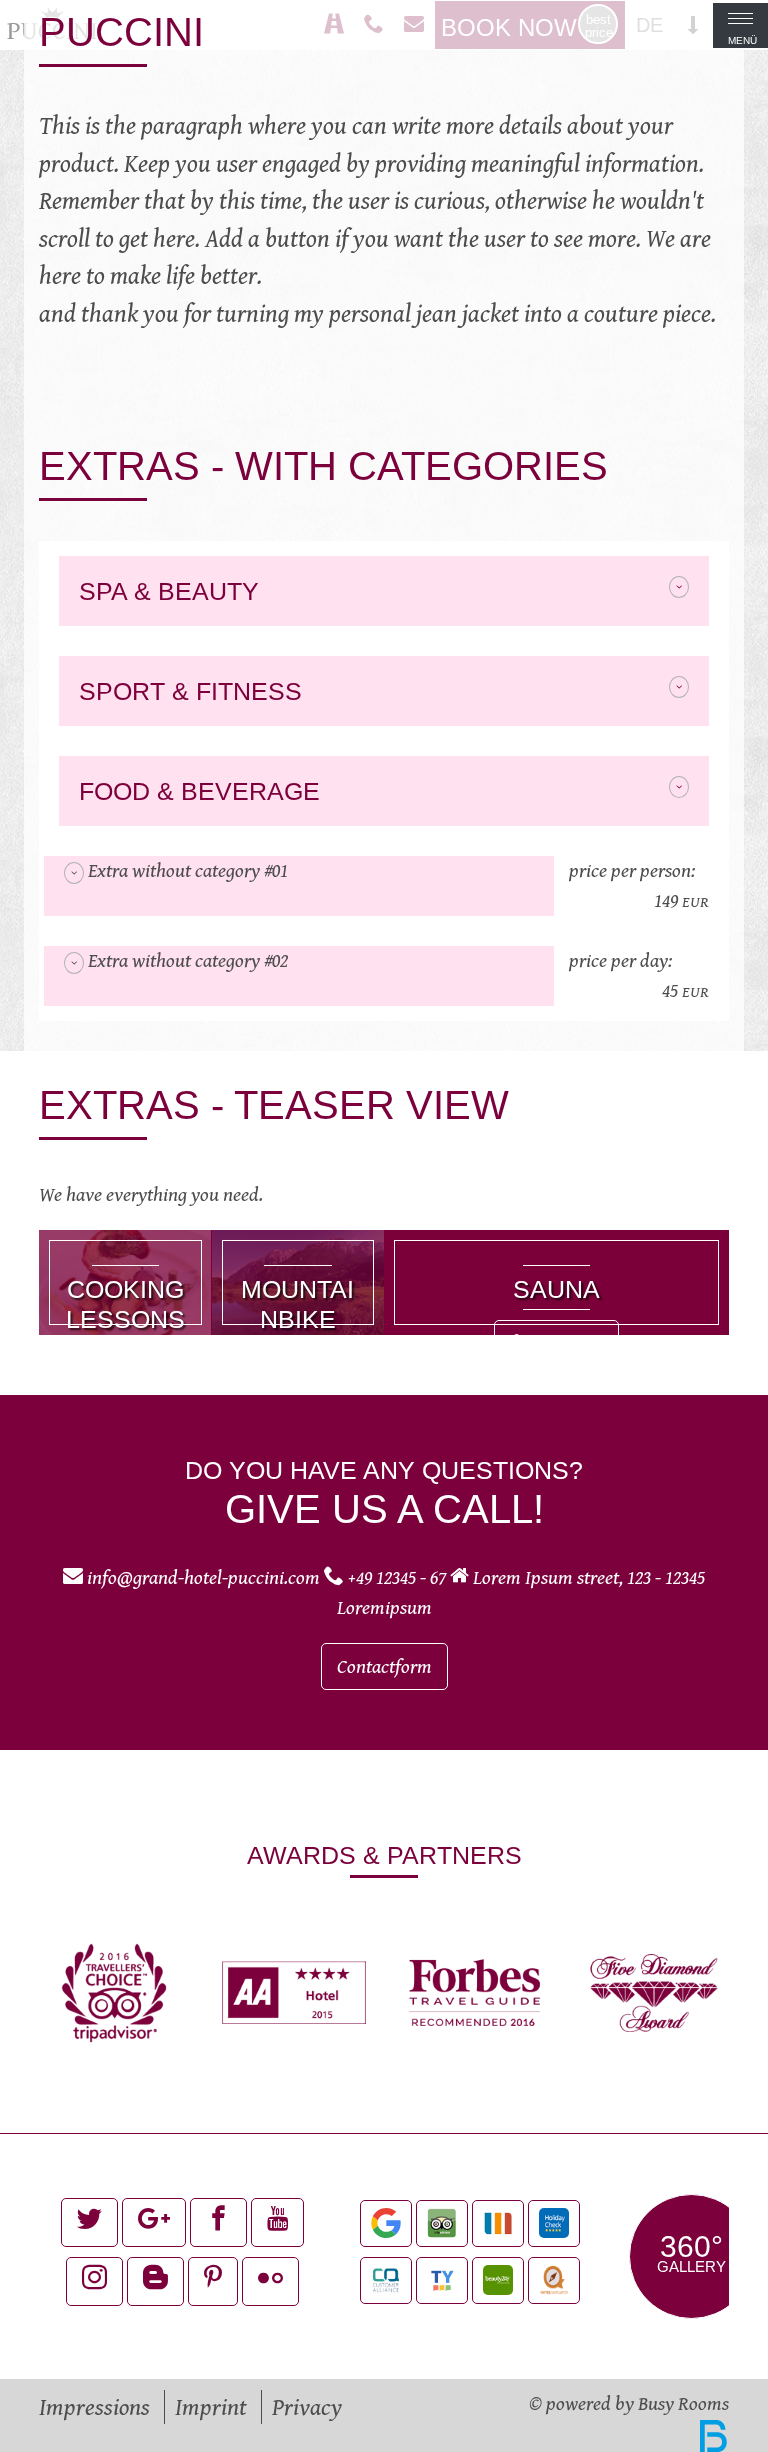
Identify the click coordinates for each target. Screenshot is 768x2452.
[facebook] (218, 2222)
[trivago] (498, 2223)
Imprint (211, 2407)
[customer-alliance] (386, 2280)
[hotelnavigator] (554, 2280)
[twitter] (89, 2222)
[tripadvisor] (442, 2223)
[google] (386, 2223)
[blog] (155, 2281)
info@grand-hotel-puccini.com (203, 1577)
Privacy (307, 2407)
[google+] (154, 2222)
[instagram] (94, 2281)
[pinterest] (213, 2281)
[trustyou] (442, 2280)
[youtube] (277, 2222)
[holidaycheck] (554, 2223)
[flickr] (270, 2281)
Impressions (94, 2407)
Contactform (384, 1666)
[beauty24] (498, 2280)
